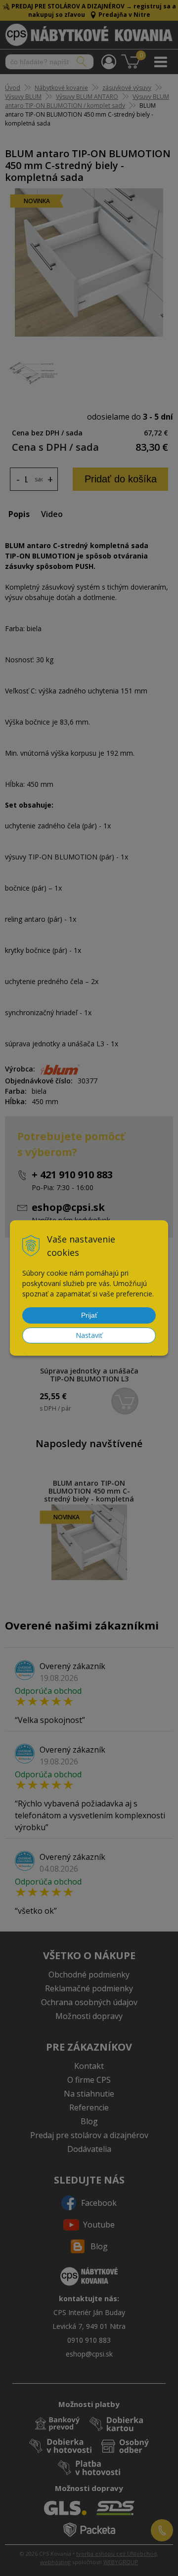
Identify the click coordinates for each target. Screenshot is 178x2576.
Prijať (89, 1315)
